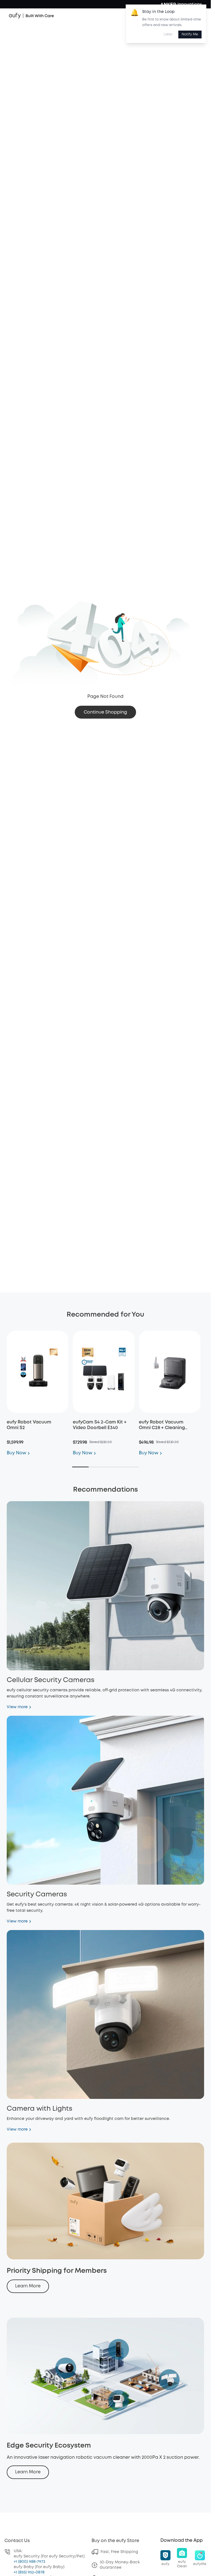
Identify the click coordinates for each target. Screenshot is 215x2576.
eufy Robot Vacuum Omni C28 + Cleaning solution (162, 1428)
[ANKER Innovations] (181, 4)
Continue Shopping (105, 712)
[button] (165, 2558)
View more (17, 1707)
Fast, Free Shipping (119, 2552)
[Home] (31, 16)
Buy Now (17, 1453)
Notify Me (190, 34)
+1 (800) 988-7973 (29, 2562)
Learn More (28, 2286)
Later (168, 34)
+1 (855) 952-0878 (29, 2572)
